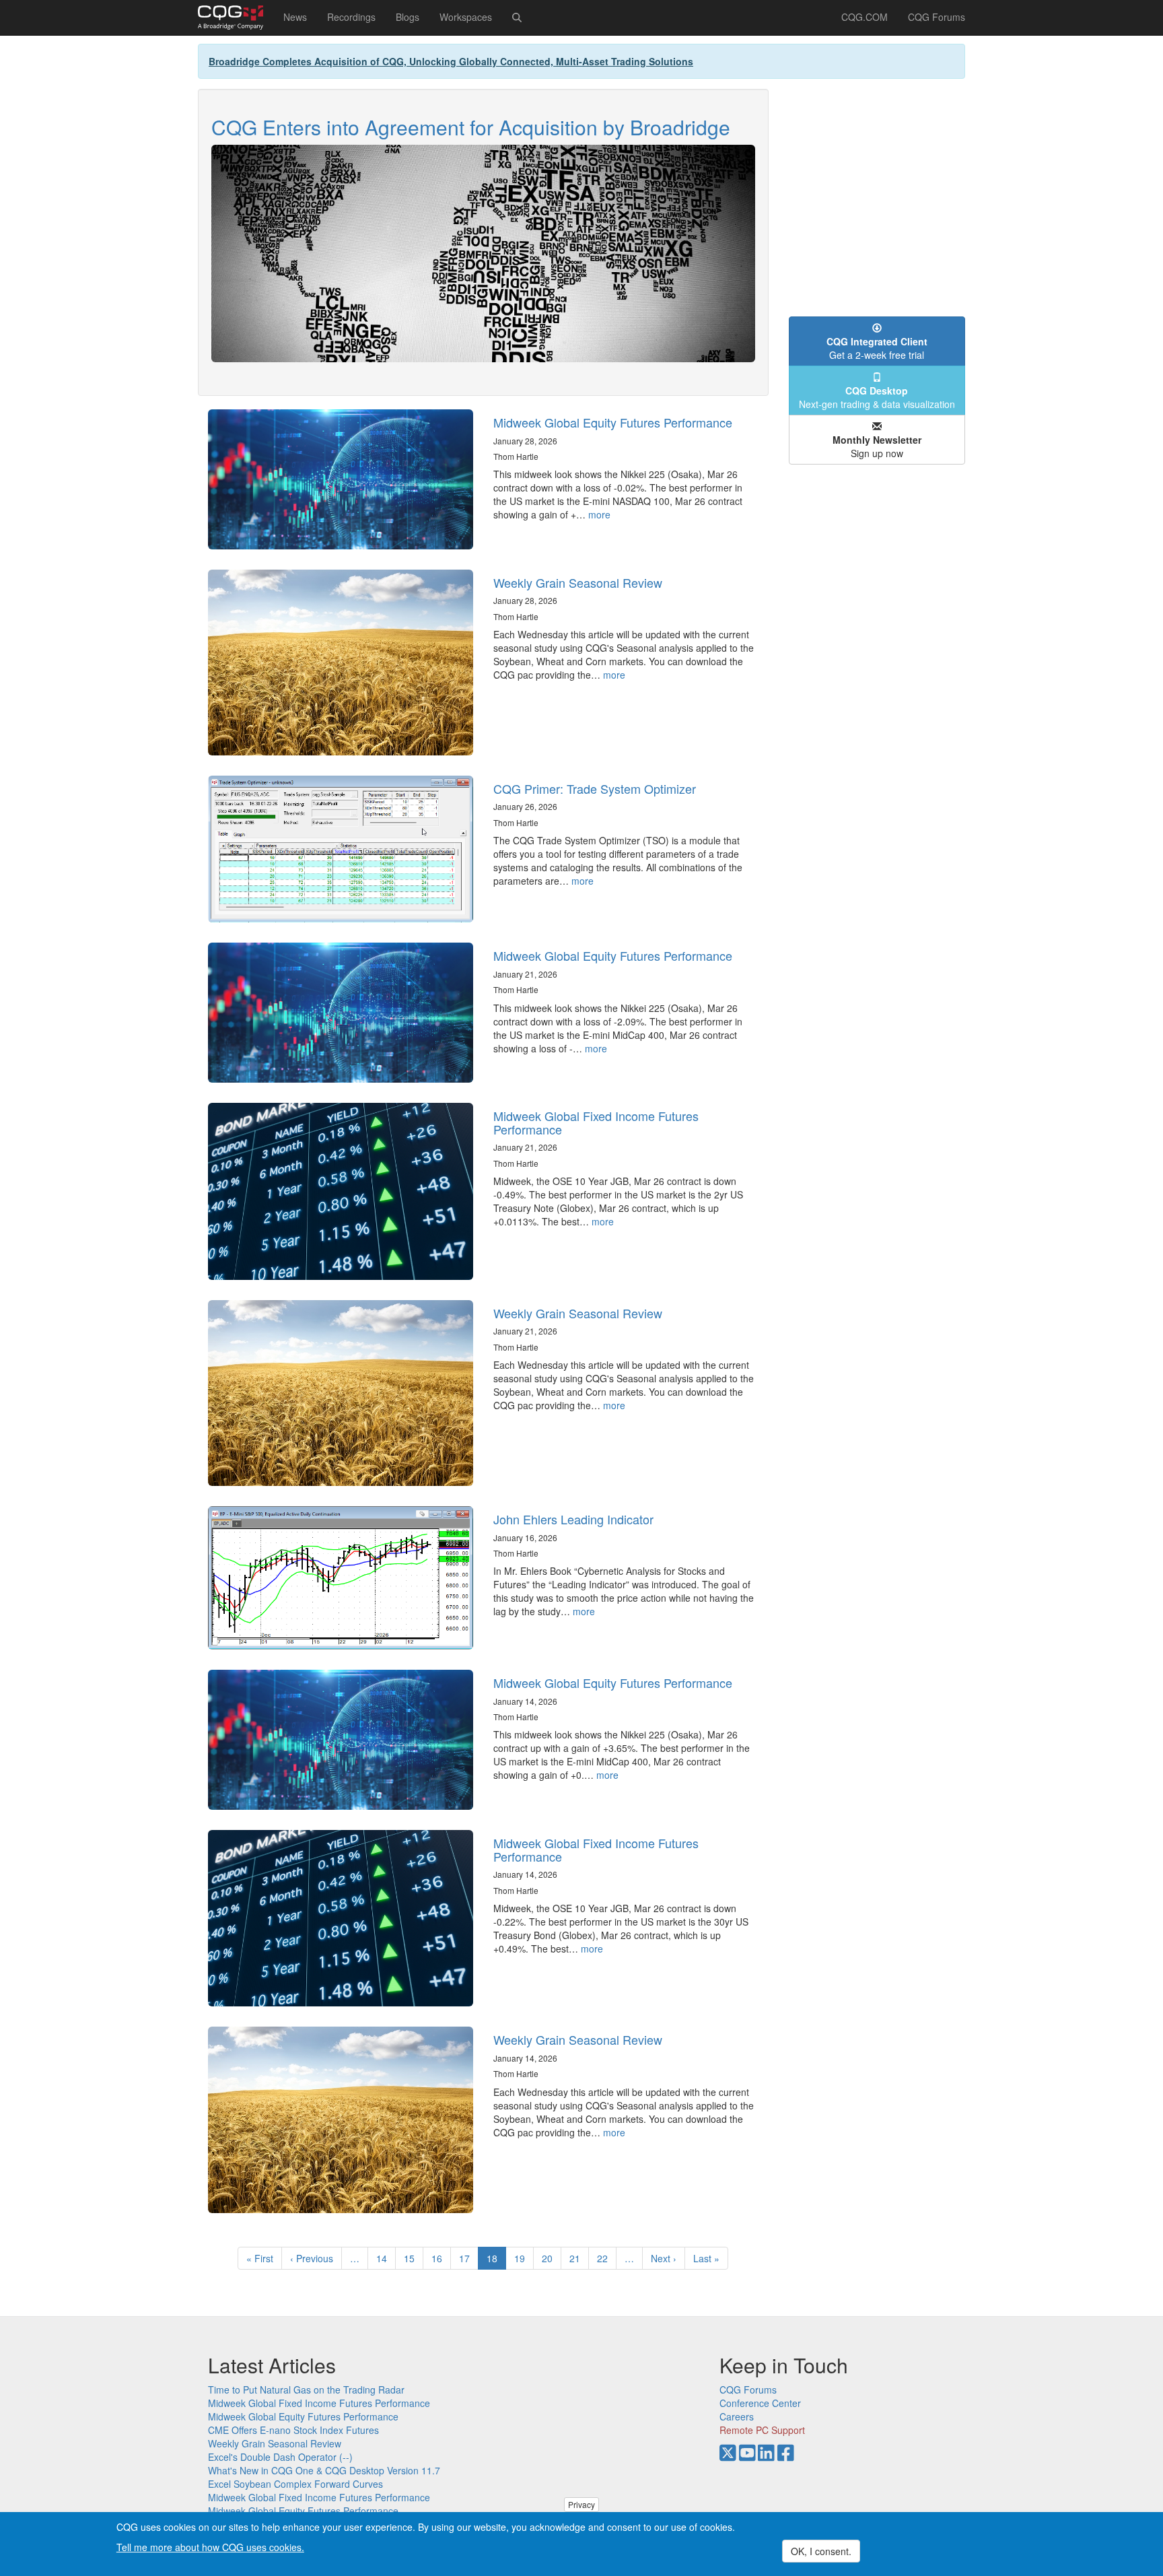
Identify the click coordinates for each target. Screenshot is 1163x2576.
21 (579, 2258)
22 (607, 2258)
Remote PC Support (762, 2430)
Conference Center (760, 2403)
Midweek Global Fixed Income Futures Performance (596, 1122)
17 (469, 2258)
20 (552, 2258)
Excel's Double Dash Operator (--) (280, 2457)
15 (414, 2258)
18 (496, 2261)
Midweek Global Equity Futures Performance (613, 422)
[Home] (236, 18)
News (295, 17)
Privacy (581, 2504)
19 (524, 2258)
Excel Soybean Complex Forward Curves (295, 2484)
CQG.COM (865, 17)
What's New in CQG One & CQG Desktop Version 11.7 (324, 2470)
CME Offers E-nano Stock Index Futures (293, 2430)
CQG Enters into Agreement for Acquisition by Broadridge (471, 127)
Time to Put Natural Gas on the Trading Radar (306, 2389)
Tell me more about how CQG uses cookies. (210, 2546)
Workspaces (466, 17)
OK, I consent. (821, 2551)
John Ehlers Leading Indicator (573, 1519)
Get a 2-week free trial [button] (877, 348)
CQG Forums (937, 17)
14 (386, 2258)
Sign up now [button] (877, 446)
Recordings (351, 17)
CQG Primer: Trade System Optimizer (595, 788)
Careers (737, 2416)
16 (441, 2258)
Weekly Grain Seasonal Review (578, 582)
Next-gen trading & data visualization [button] (877, 397)
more (599, 514)
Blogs (408, 17)
